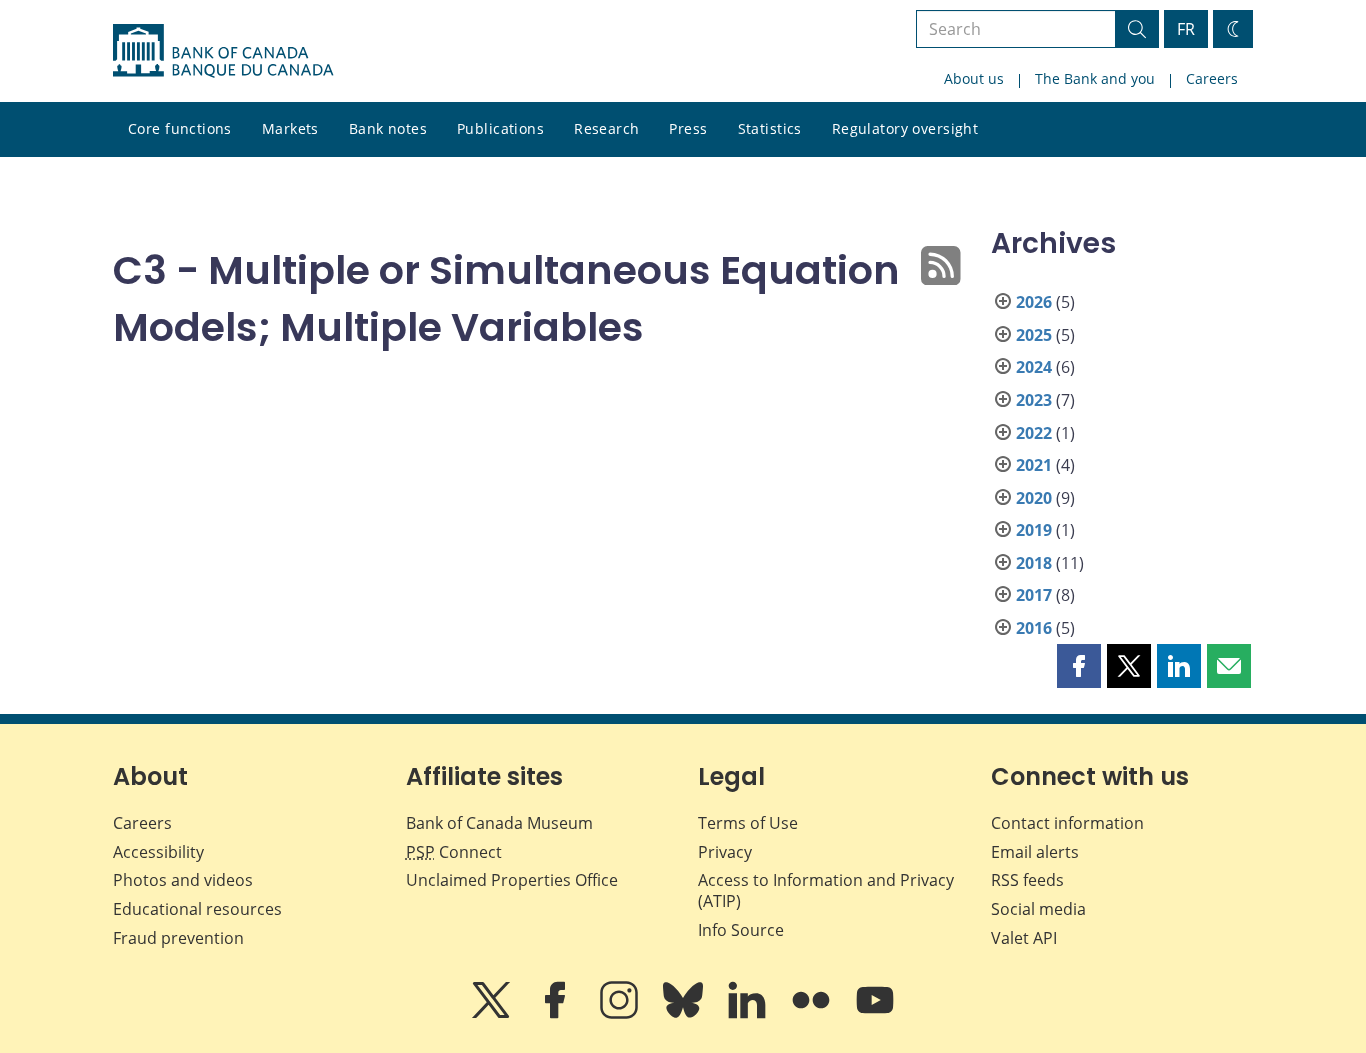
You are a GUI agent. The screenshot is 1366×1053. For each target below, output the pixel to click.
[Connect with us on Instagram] (621, 1014)
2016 (1034, 628)
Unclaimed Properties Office (512, 880)
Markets (290, 128)
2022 (1034, 433)
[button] (1079, 666)
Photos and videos (183, 880)
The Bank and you (1095, 78)
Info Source (741, 930)
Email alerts (1035, 852)
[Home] (223, 51)
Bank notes (388, 128)
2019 (1034, 530)
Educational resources (197, 909)
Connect (454, 852)
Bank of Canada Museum (499, 823)
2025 (1034, 335)
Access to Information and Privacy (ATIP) (826, 890)
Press (688, 128)
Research (606, 128)
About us (974, 78)
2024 (1034, 367)
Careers (1212, 78)
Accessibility (158, 852)
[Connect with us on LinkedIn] (749, 1014)
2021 (1034, 465)
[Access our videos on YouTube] (875, 1014)
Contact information (1067, 823)
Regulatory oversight (905, 128)
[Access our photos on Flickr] (813, 1014)
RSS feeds (1027, 880)
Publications (500, 128)
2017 (1034, 595)
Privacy (725, 852)
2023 (1034, 400)
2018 (1034, 563)
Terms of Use (748, 823)
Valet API (1024, 938)
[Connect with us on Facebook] (557, 1014)
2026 (1034, 302)
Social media (1038, 909)
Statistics (770, 128)
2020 (1034, 498)
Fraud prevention (178, 938)
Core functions (180, 128)
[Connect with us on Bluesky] (685, 1014)
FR (1186, 29)
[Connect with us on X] (493, 1014)
